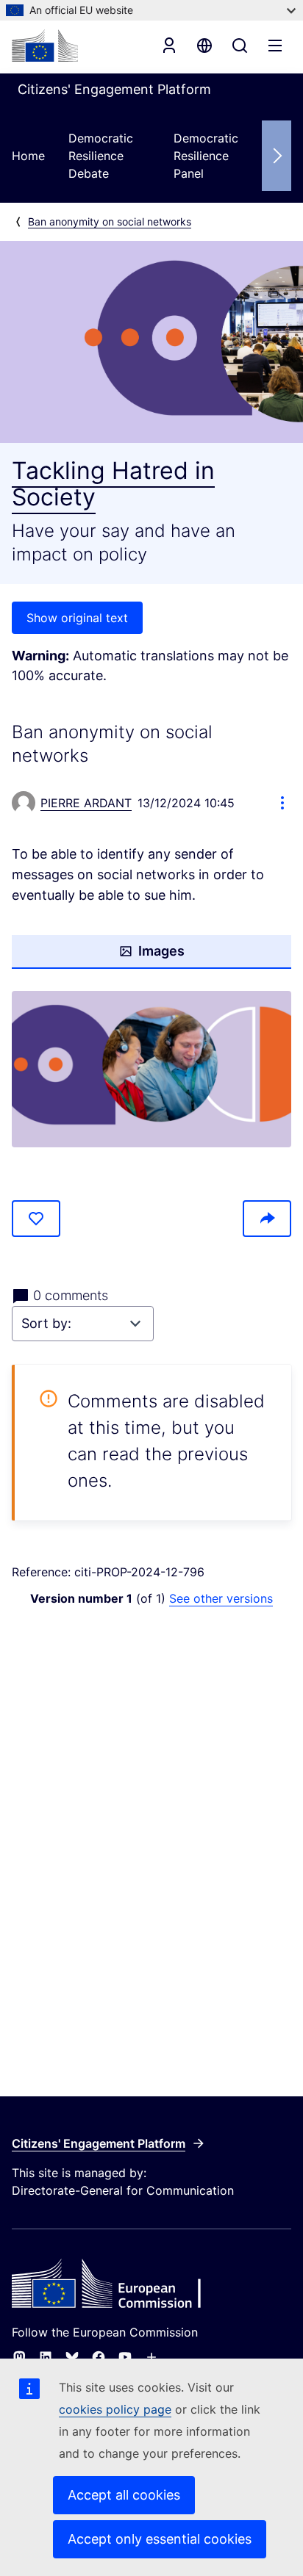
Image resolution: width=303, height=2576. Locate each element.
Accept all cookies (124, 2495)
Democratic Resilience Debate (101, 156)
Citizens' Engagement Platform (99, 2143)
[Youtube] (125, 2357)
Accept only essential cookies (160, 2539)
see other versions (221, 1598)
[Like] (36, 1219)
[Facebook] (99, 2357)
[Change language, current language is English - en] (204, 46)
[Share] (267, 1219)
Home (28, 156)
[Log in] (169, 46)
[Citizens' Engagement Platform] (151, 2285)
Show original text (77, 618)
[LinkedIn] (46, 2357)
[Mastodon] (19, 2357)
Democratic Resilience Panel (206, 156)
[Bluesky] (72, 2357)
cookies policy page (115, 2409)
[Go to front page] (45, 46)
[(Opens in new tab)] (151, 1069)
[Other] (151, 2357)
